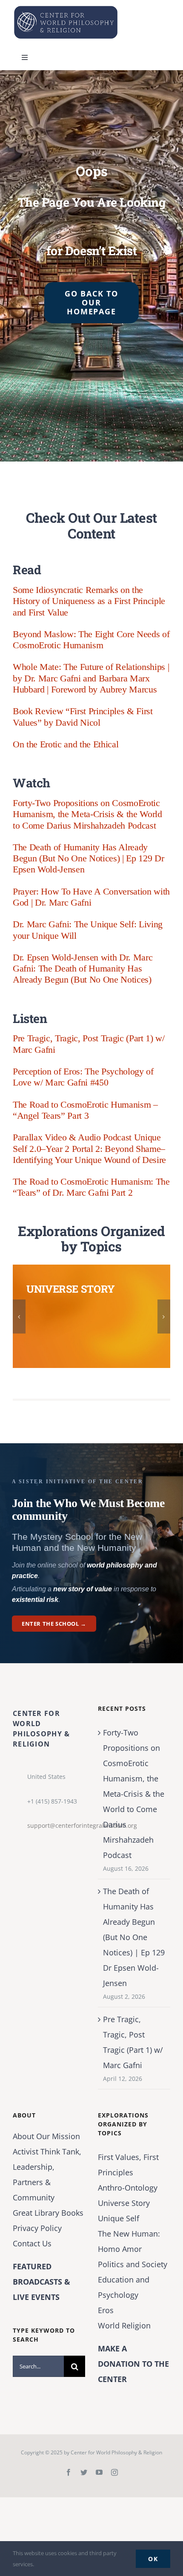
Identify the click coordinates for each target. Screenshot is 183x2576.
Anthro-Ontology (128, 2188)
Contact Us (32, 2243)
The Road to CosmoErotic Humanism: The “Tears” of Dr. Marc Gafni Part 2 (91, 1187)
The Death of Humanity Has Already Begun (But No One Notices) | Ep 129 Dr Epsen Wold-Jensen (88, 858)
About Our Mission (46, 2136)
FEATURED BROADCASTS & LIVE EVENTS (41, 2282)
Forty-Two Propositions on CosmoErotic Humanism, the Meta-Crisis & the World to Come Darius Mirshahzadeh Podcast (87, 814)
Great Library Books (48, 2213)
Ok (153, 2559)
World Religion (124, 2325)
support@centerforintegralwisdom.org (56, 1825)
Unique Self (119, 2218)
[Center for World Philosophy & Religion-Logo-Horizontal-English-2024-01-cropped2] (66, 8)
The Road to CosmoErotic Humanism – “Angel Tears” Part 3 (85, 1110)
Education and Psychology (124, 2287)
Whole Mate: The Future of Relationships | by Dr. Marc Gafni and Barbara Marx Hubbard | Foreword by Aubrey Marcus (91, 678)
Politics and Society (133, 2264)
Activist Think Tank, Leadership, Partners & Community (47, 2174)
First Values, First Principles (128, 2165)
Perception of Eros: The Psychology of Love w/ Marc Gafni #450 (83, 1077)
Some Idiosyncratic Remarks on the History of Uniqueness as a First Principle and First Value (89, 601)
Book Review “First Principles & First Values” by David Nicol (83, 717)
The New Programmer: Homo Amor (129, 2241)
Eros (106, 2310)
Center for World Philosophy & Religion (116, 2452)
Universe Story (124, 2203)
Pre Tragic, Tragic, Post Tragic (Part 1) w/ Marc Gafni (133, 2042)
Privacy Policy (37, 2228)
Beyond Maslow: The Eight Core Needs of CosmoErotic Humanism (91, 640)
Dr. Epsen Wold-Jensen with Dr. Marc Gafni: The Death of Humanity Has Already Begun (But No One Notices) (83, 969)
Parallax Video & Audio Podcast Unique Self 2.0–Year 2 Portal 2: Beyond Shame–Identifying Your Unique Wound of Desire (89, 1148)
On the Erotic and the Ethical (66, 744)
